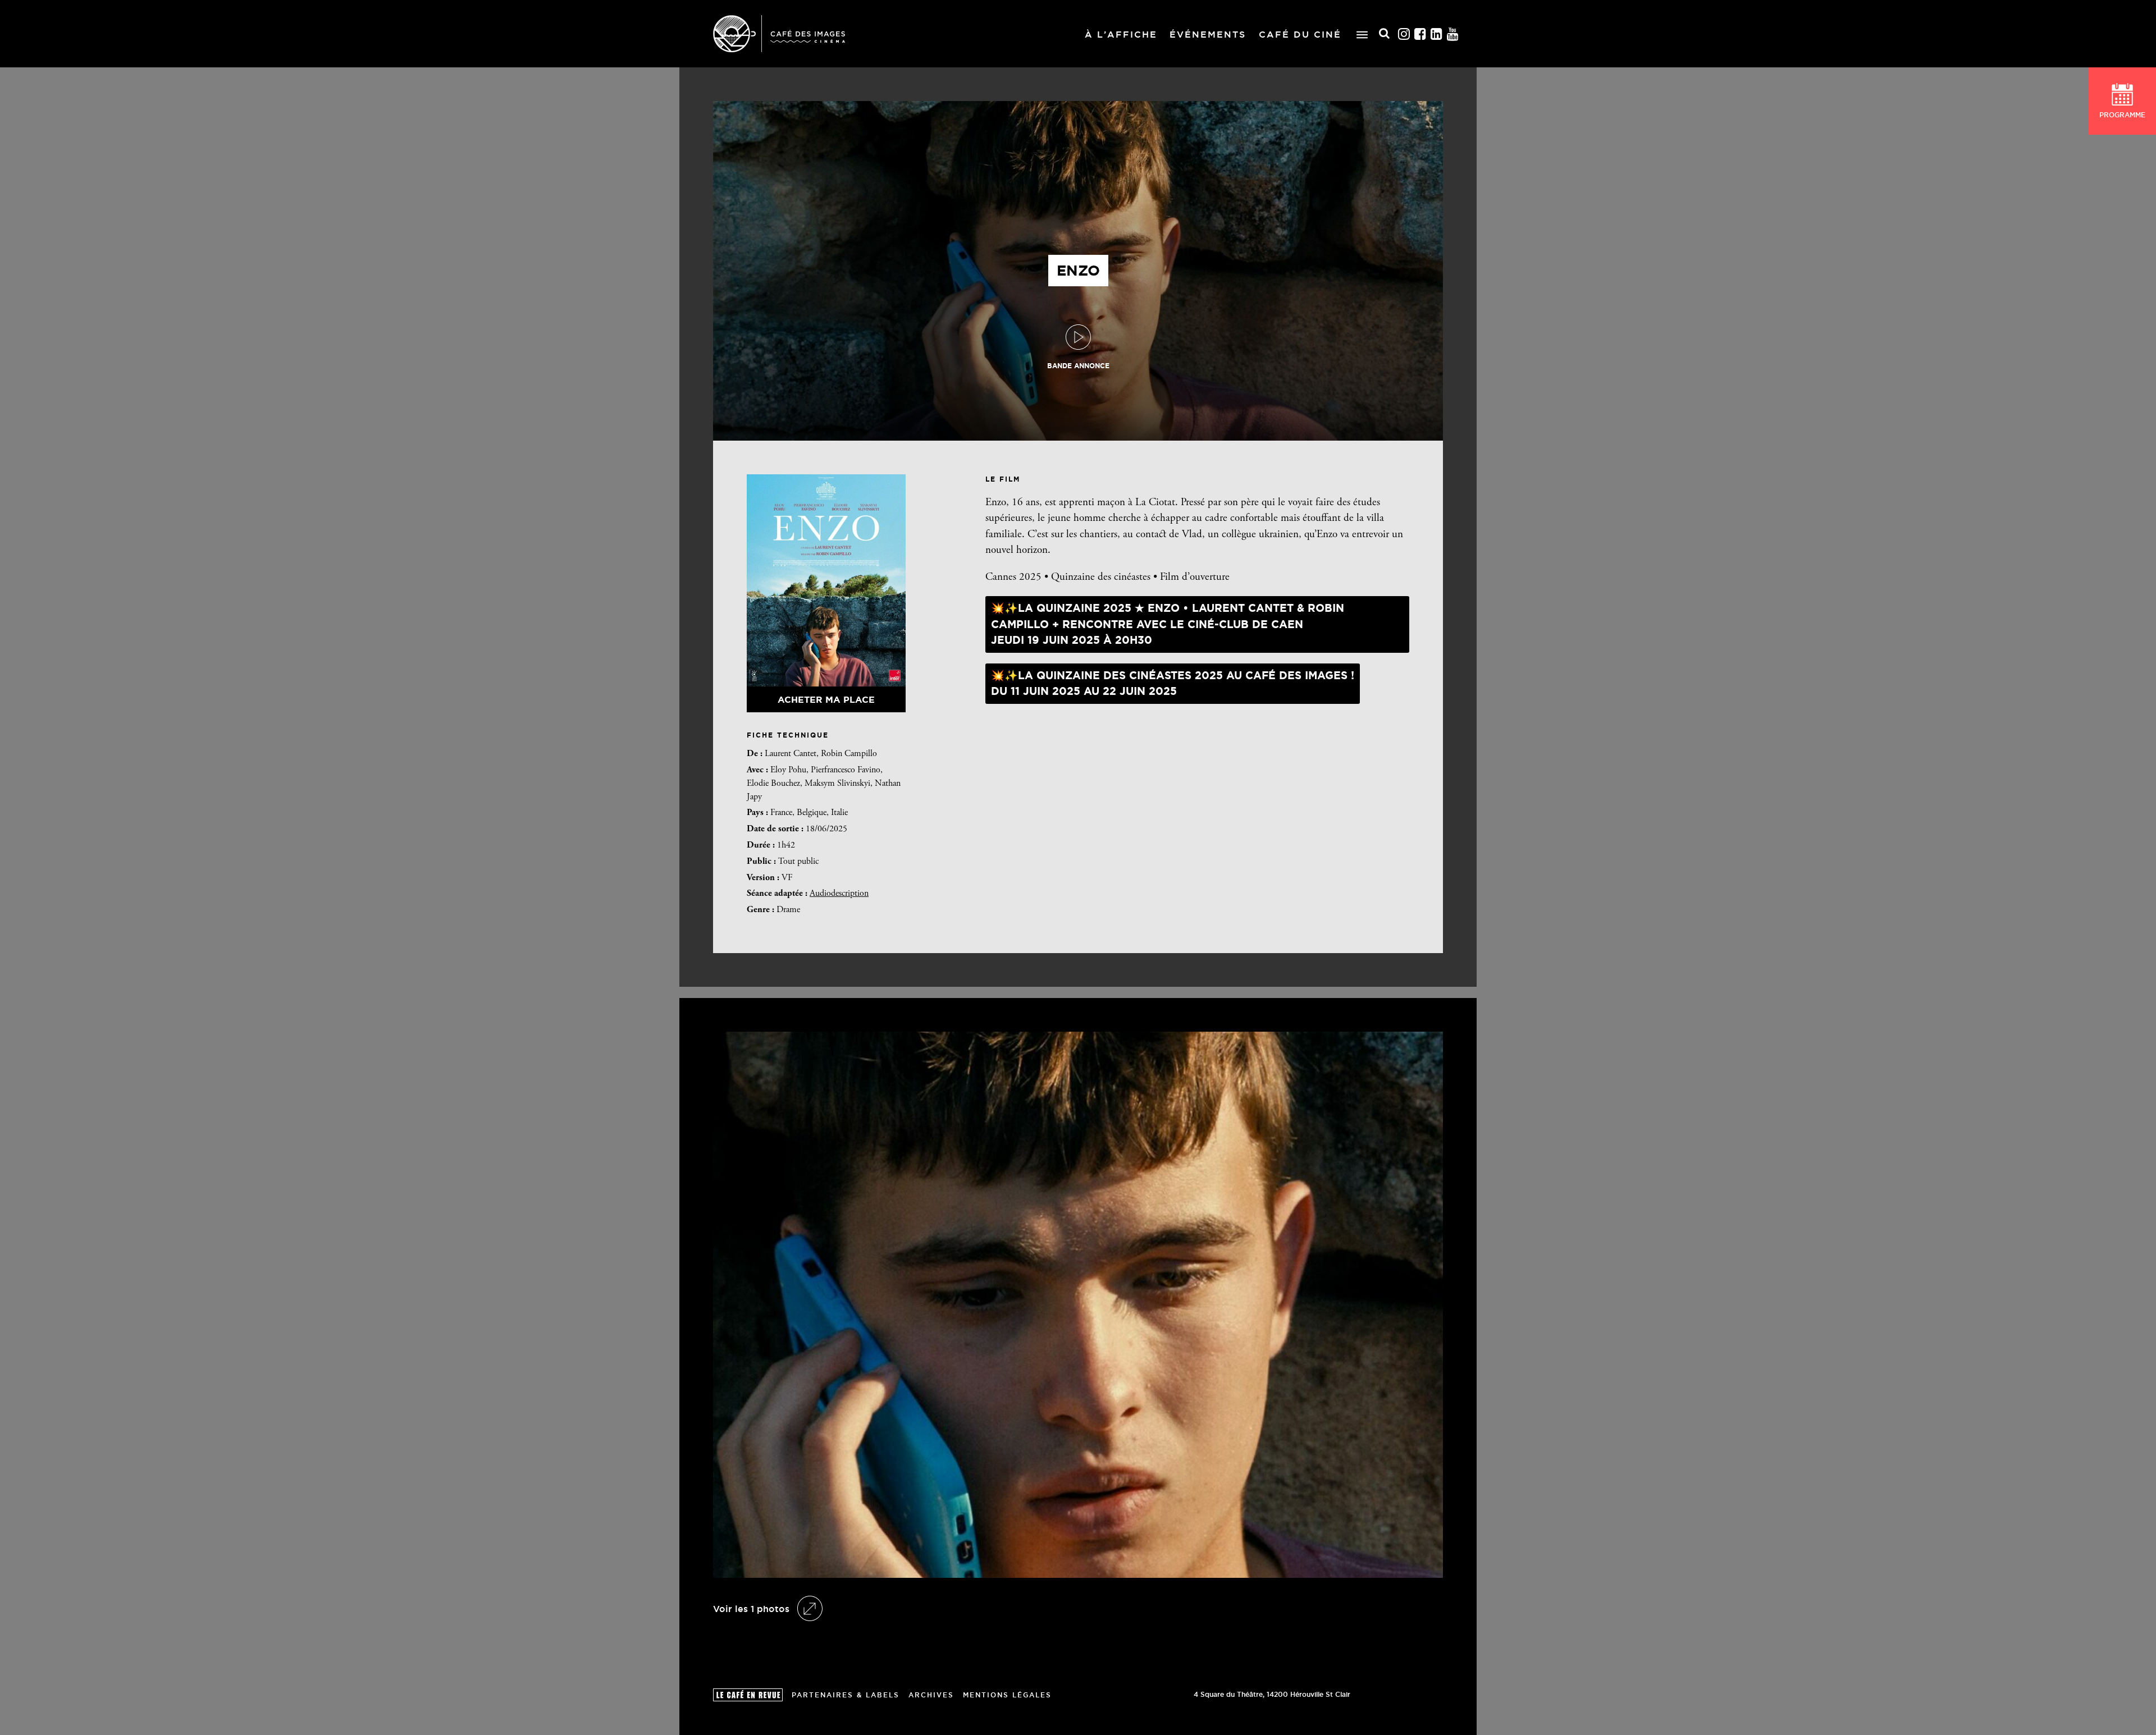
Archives (931, 1695)
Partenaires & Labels (846, 1695)
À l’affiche (1121, 34)
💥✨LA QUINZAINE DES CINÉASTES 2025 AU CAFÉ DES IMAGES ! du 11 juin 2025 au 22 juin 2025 (1173, 683)
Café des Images (779, 34)
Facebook (1420, 34)
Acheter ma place (826, 699)
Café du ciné (1300, 34)
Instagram (1404, 34)
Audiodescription (839, 894)
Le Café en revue (748, 1695)
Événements (1208, 34)
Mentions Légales (1007, 1695)
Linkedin (1437, 34)
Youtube (1453, 34)
